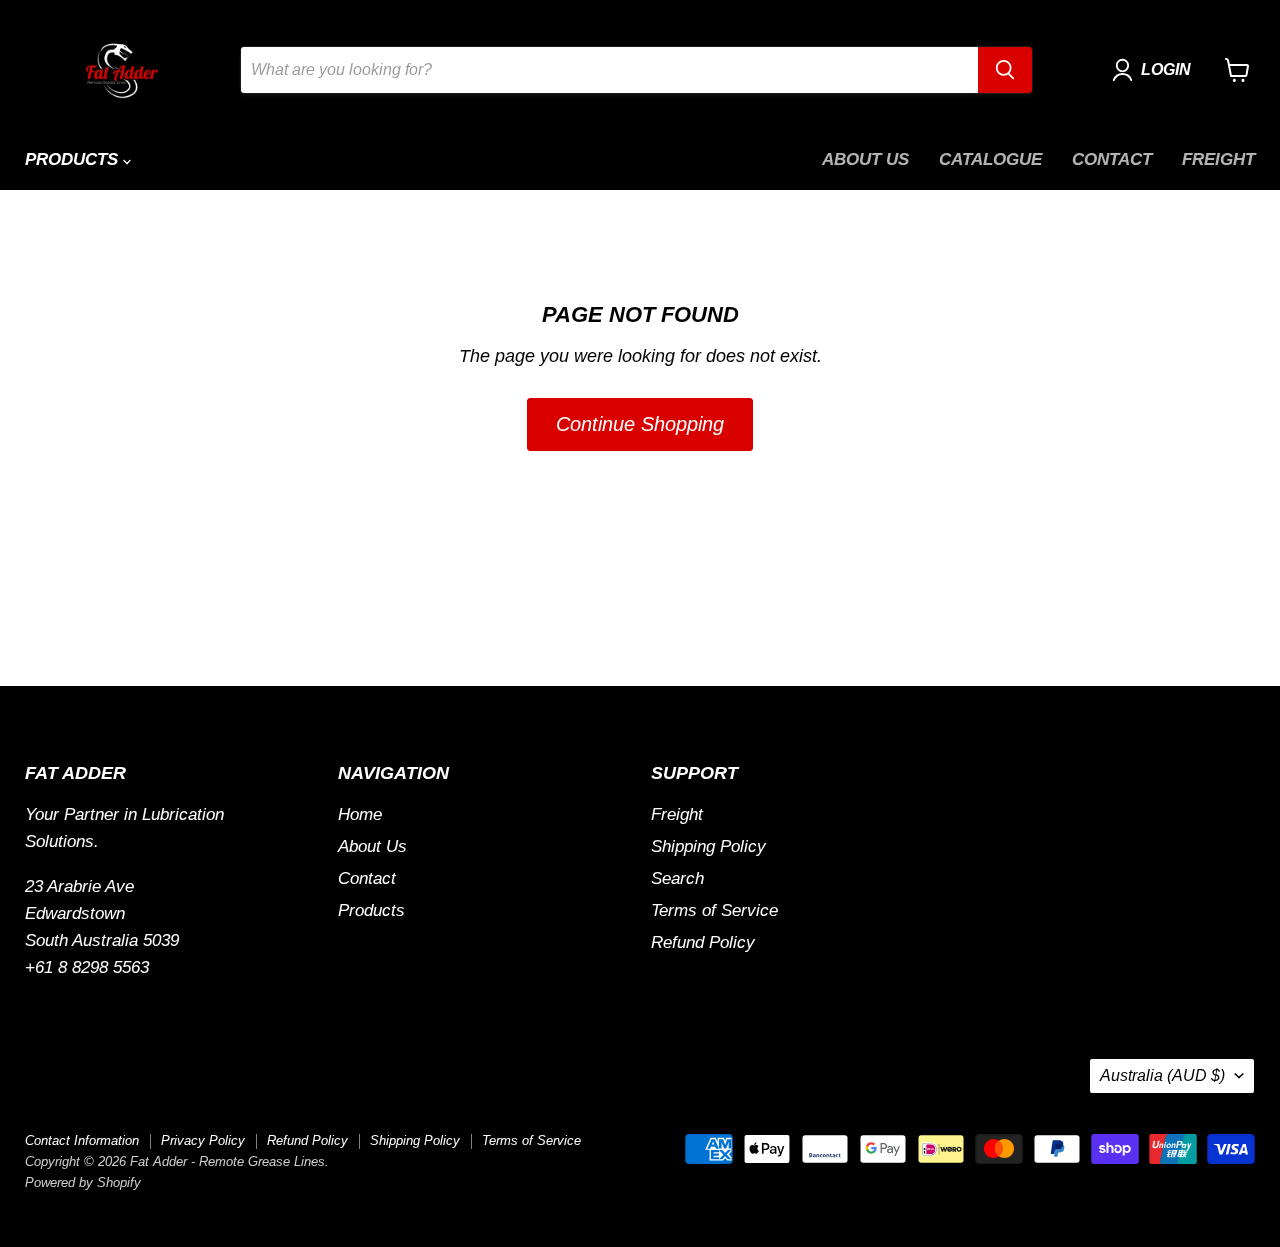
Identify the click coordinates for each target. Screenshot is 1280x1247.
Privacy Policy (203, 1140)
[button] (1156, 70)
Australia (1162, 1075)
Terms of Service (714, 910)
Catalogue (990, 159)
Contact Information (82, 1140)
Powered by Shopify (83, 1182)
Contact (1112, 159)
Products (74, 159)
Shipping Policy (708, 846)
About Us (865, 159)
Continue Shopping (640, 424)
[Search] (1005, 70)
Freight (1218, 159)
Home (360, 814)
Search (677, 878)
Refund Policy (703, 942)
